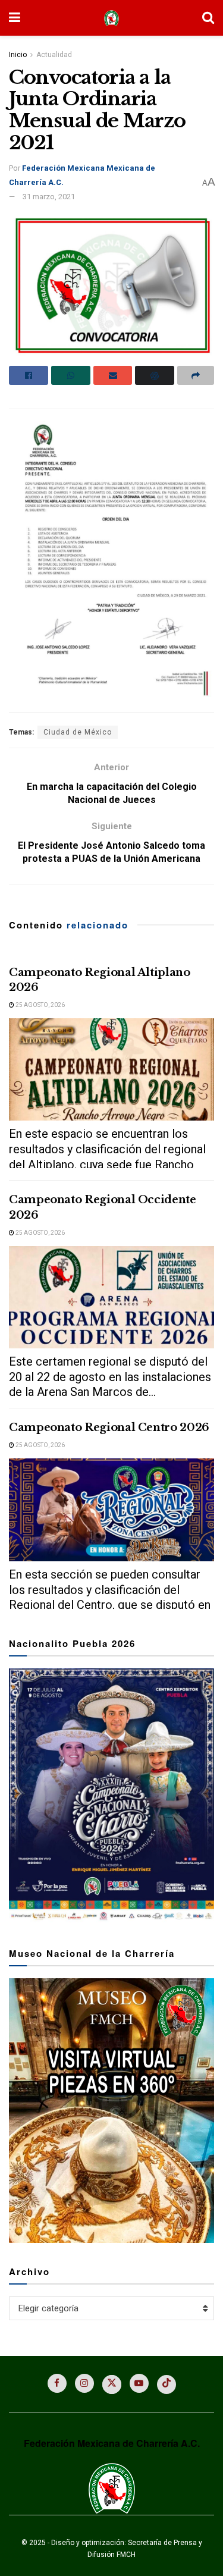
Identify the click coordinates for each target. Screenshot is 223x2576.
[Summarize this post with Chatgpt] (155, 375)
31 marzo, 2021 (49, 197)
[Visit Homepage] (111, 18)
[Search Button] (208, 18)
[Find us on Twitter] (112, 2384)
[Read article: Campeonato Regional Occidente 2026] (111, 1298)
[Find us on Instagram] (84, 2383)
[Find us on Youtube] (139, 2383)
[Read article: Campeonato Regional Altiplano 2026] (111, 1070)
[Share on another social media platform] (196, 375)
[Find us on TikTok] (167, 2384)
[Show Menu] (15, 18)
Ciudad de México (78, 732)
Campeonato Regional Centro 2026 (109, 1427)
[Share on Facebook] (29, 375)
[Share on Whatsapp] (71, 375)
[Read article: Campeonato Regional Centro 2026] (111, 1510)
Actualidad (54, 55)
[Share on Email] (113, 375)
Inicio (18, 55)
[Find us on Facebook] (57, 2383)
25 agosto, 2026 (40, 1005)
